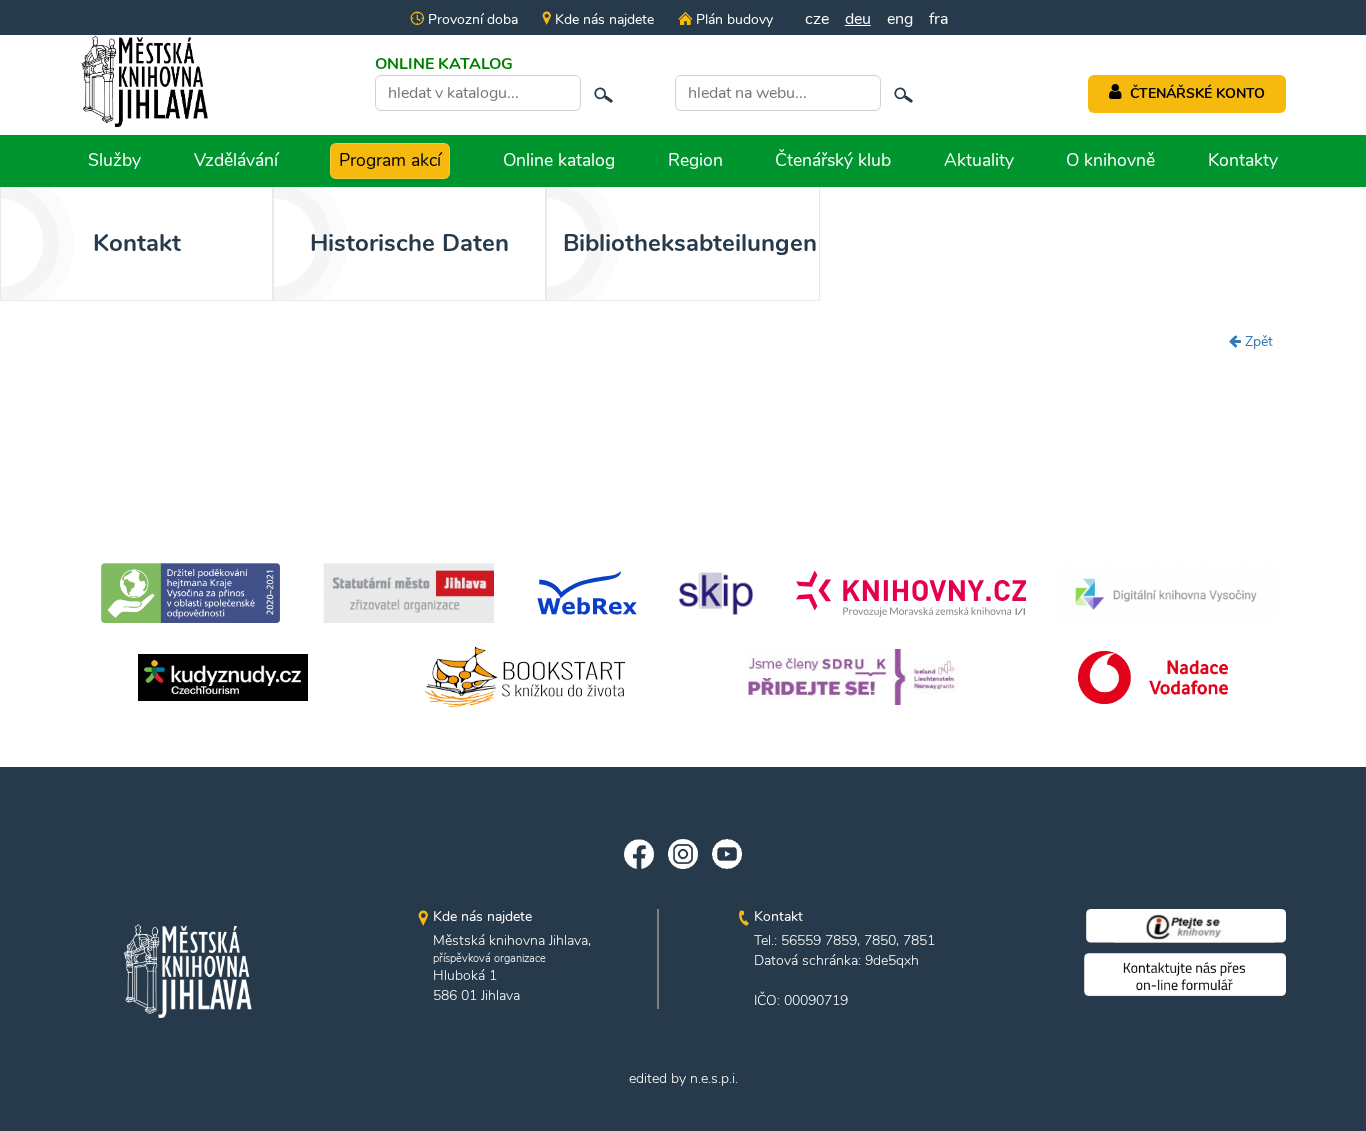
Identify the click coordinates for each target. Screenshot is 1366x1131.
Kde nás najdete (602, 19)
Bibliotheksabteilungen (690, 243)
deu (858, 19)
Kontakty (1243, 160)
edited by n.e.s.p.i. (683, 1078)
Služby (114, 160)
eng (900, 19)
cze (817, 19)
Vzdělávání (236, 160)
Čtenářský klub (833, 160)
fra (938, 19)
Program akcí (390, 160)
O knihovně (1110, 160)
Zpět (1257, 341)
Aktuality (979, 160)
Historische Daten (409, 243)
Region (695, 160)
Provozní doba (471, 19)
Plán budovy (732, 19)
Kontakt (137, 243)
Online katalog (559, 160)
